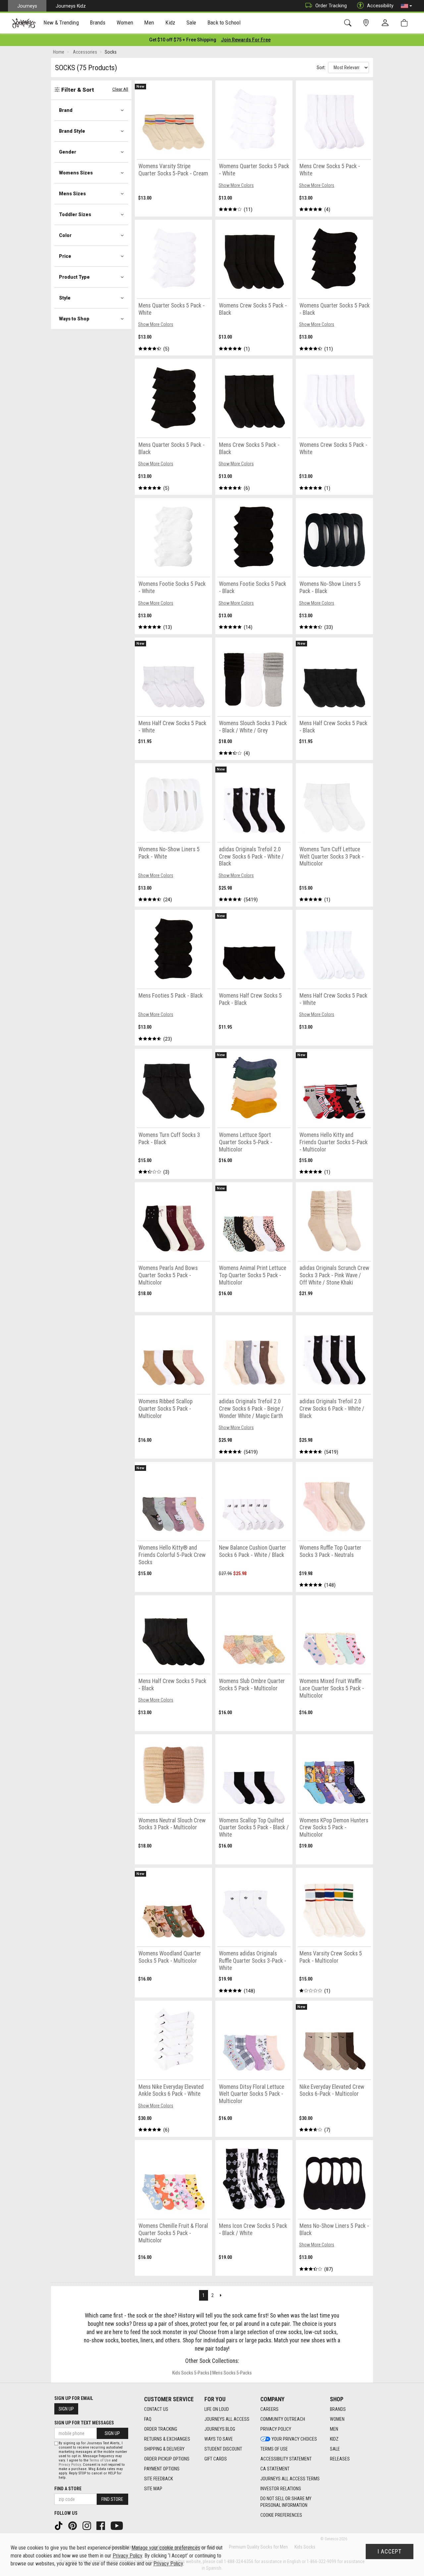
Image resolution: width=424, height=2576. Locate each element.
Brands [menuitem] (98, 23)
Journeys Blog (220, 2429)
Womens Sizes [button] (76, 173)
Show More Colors (236, 185)
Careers (269, 2409)
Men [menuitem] (149, 23)
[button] (406, 6)
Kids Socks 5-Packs (191, 2373)
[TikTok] (59, 2525)
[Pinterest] (73, 2525)
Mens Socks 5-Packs (232, 2373)
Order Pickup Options (167, 2459)
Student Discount (223, 2449)
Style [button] (65, 298)
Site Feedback (159, 2479)
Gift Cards (216, 2459)
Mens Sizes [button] (72, 194)
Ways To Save (219, 2439)
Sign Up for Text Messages (84, 2423)
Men (334, 2429)
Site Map (153, 2489)
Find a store (68, 2489)
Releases (340, 2459)
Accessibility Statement (286, 2459)
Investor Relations (281, 2489)
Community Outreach (283, 2419)
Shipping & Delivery (164, 2449)
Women (337, 2419)
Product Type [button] (74, 277)
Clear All (120, 89)
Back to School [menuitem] (224, 23)
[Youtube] (117, 2525)
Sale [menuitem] (191, 23)
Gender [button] (68, 152)
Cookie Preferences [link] (281, 2515)
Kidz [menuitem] (170, 23)
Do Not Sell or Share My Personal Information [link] (286, 2502)
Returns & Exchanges (167, 2439)
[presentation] (61, 23)
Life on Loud (217, 2409)
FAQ (148, 2419)
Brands (338, 2409)
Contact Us (156, 2409)
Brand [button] (66, 110)
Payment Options (162, 2469)
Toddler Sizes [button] (75, 214)
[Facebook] (101, 2525)
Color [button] (65, 235)
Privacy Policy (276, 2429)
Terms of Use (274, 2449)
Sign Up (66, 2409)
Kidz (334, 2439)
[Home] (24, 23)
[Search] (349, 23)
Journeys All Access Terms (290, 2479)
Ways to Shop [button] (74, 319)
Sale (335, 2449)
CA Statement (275, 2469)
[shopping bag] (406, 23)
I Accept (390, 2552)
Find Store (112, 2499)
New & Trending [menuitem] (61, 23)
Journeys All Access (227, 2419)
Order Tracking (331, 6)
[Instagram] (87, 2525)
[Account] (387, 23)
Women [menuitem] (125, 23)
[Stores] (367, 23)
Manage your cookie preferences (166, 2548)
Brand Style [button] (72, 131)
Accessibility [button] (380, 6)
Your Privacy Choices (294, 2439)
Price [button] (65, 256)
